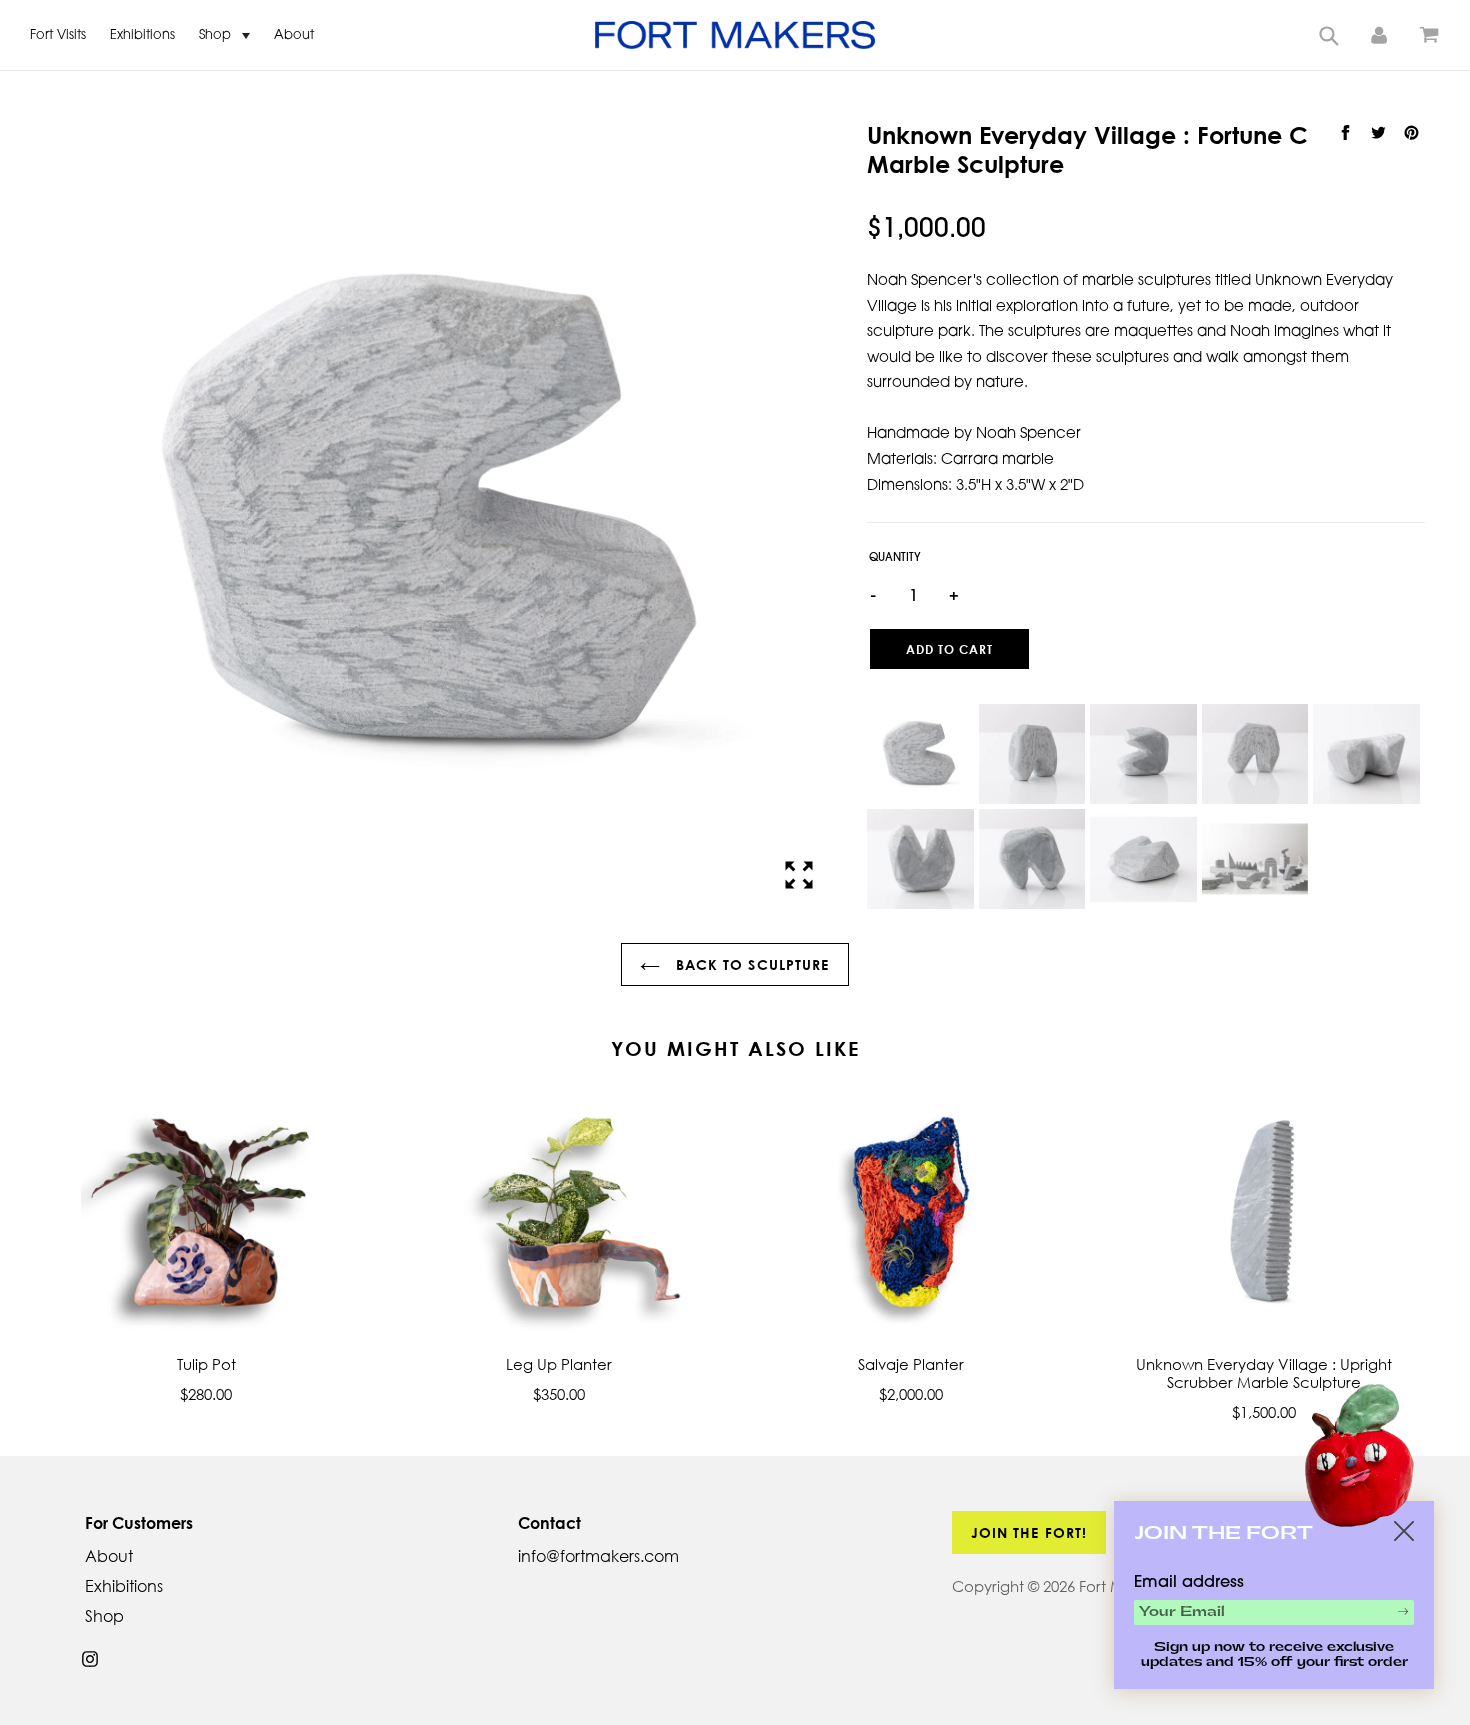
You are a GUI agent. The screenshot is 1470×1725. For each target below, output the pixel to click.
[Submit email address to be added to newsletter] (1403, 1611)
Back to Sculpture (749, 964)
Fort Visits (58, 35)
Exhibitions (142, 35)
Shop (217, 35)
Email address (1189, 1583)
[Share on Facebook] (1347, 133)
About (294, 35)
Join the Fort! (1029, 1532)
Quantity (895, 558)
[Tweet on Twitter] (1380, 133)
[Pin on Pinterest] (1411, 133)
